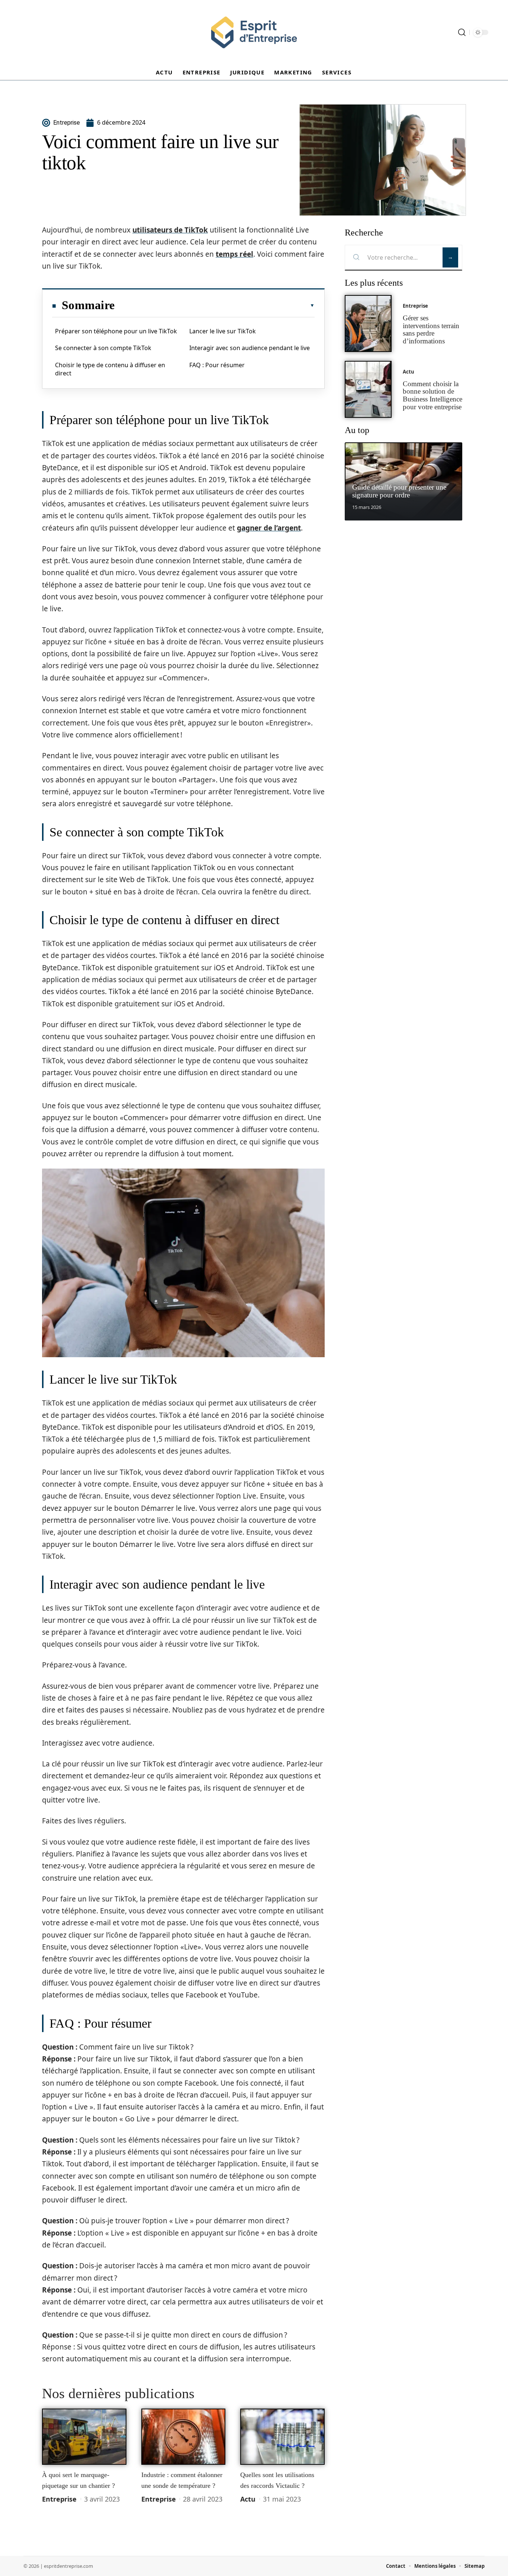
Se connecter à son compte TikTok (103, 348)
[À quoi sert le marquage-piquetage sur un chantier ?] (84, 2437)
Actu (248, 2499)
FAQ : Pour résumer (217, 365)
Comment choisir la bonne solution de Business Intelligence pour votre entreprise (433, 395)
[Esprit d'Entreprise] (254, 32)
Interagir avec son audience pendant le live (250, 348)
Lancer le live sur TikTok (223, 331)
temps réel (234, 254)
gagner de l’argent (269, 528)
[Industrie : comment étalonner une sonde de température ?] (184, 2437)
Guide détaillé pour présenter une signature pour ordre (399, 491)
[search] (462, 32)
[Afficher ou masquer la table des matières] (215, 305)
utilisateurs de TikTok (170, 230)
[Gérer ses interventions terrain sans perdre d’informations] (368, 323)
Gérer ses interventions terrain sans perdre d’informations (431, 329)
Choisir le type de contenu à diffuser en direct (110, 369)
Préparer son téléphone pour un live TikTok (116, 331)
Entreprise (59, 2499)
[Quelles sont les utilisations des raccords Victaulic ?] (282, 2437)
